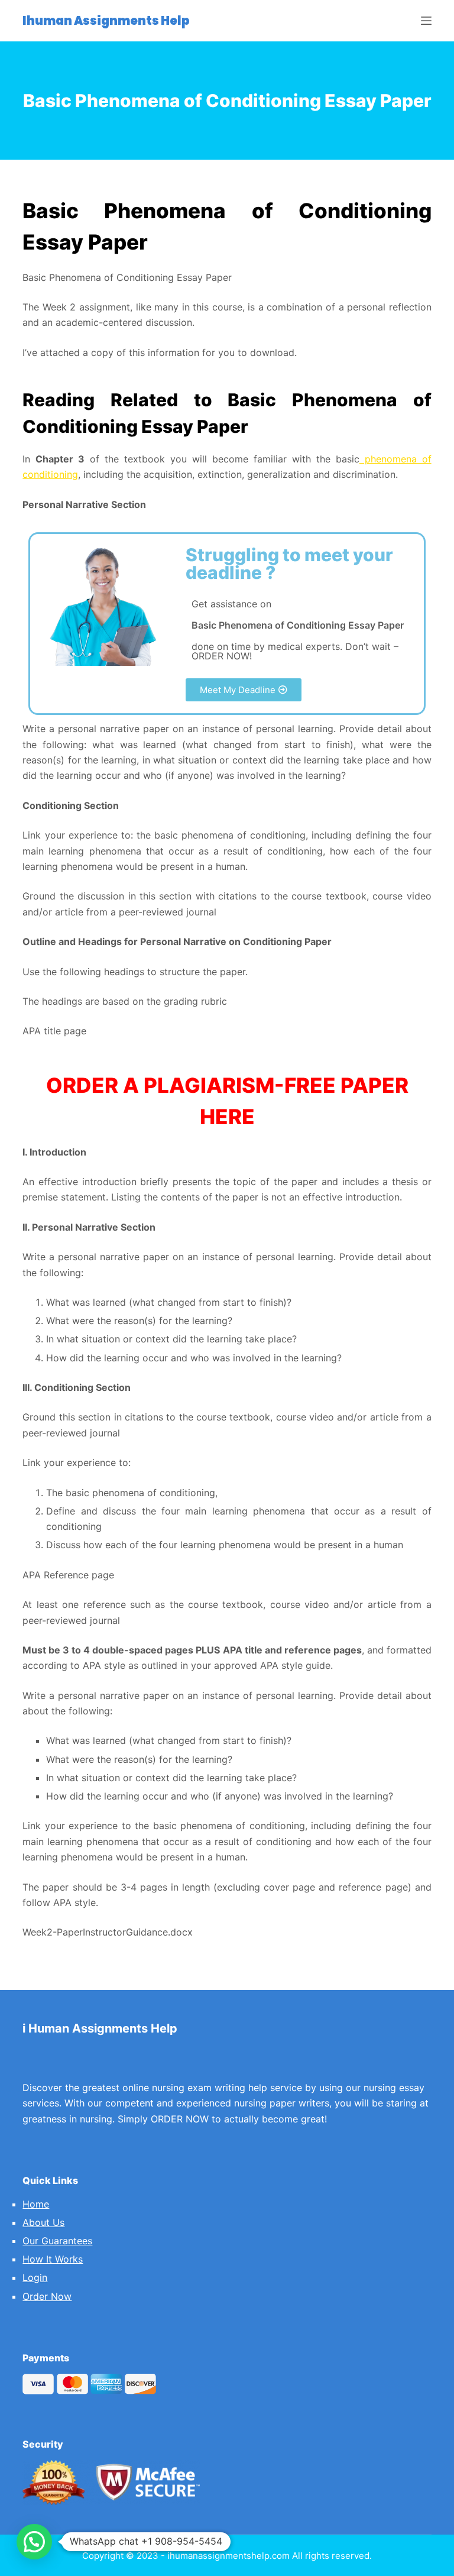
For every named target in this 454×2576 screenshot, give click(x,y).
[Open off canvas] (426, 21)
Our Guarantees (57, 2241)
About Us (43, 2222)
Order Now (47, 2296)
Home (36, 2204)
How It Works (53, 2259)
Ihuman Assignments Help (106, 21)
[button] (244, 690)
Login (35, 2277)
